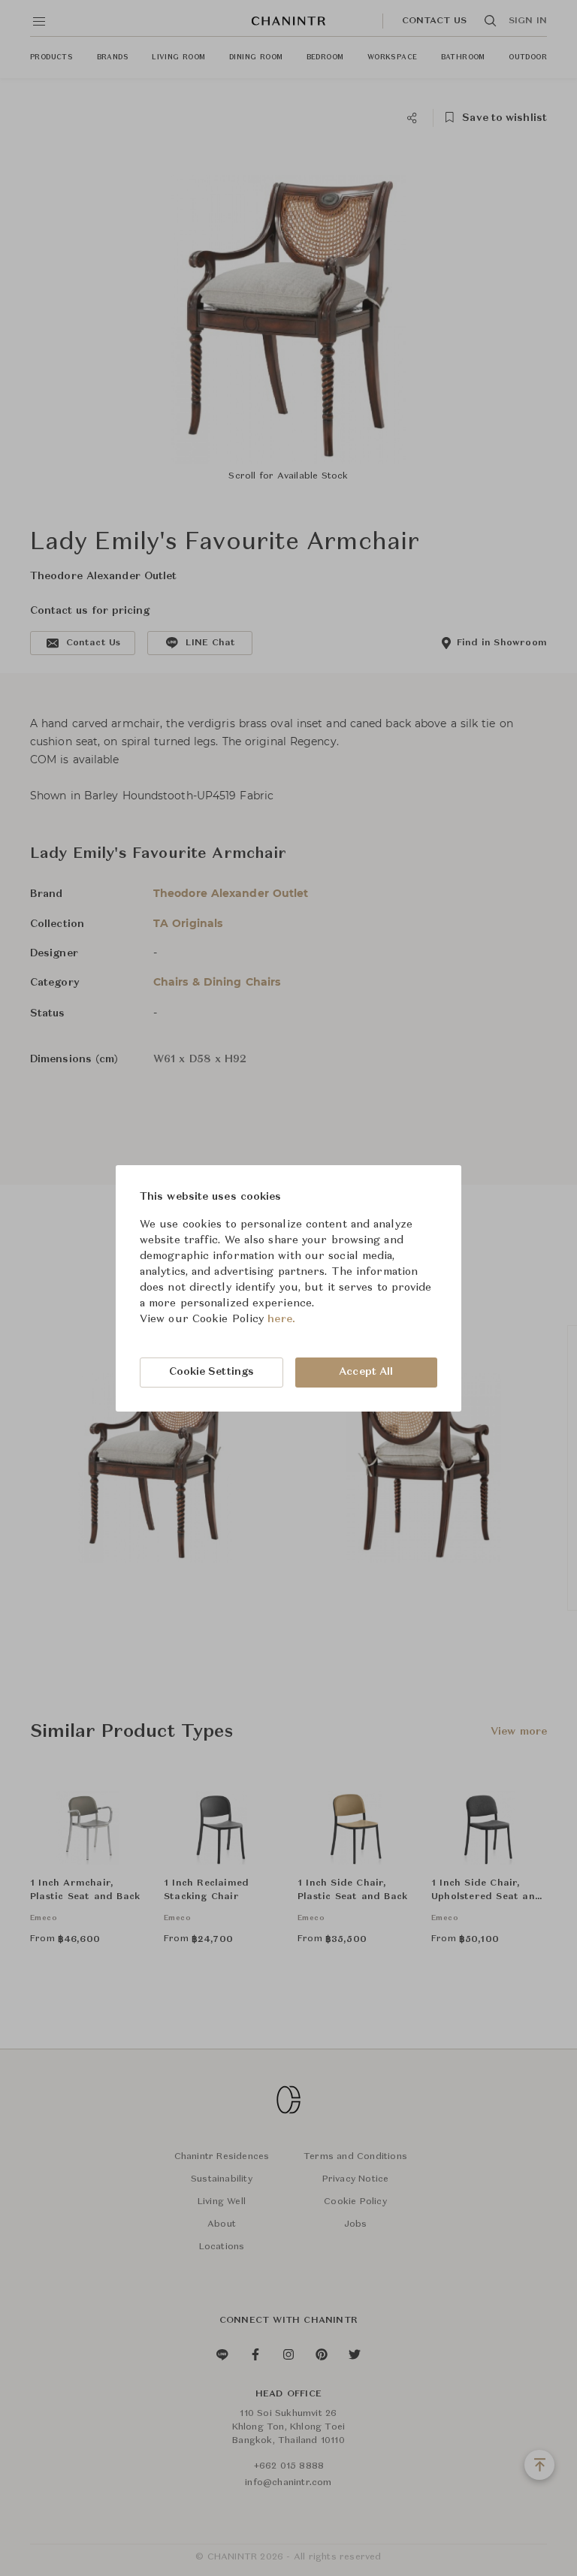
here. (281, 1319)
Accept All (366, 1372)
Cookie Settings (212, 1372)
